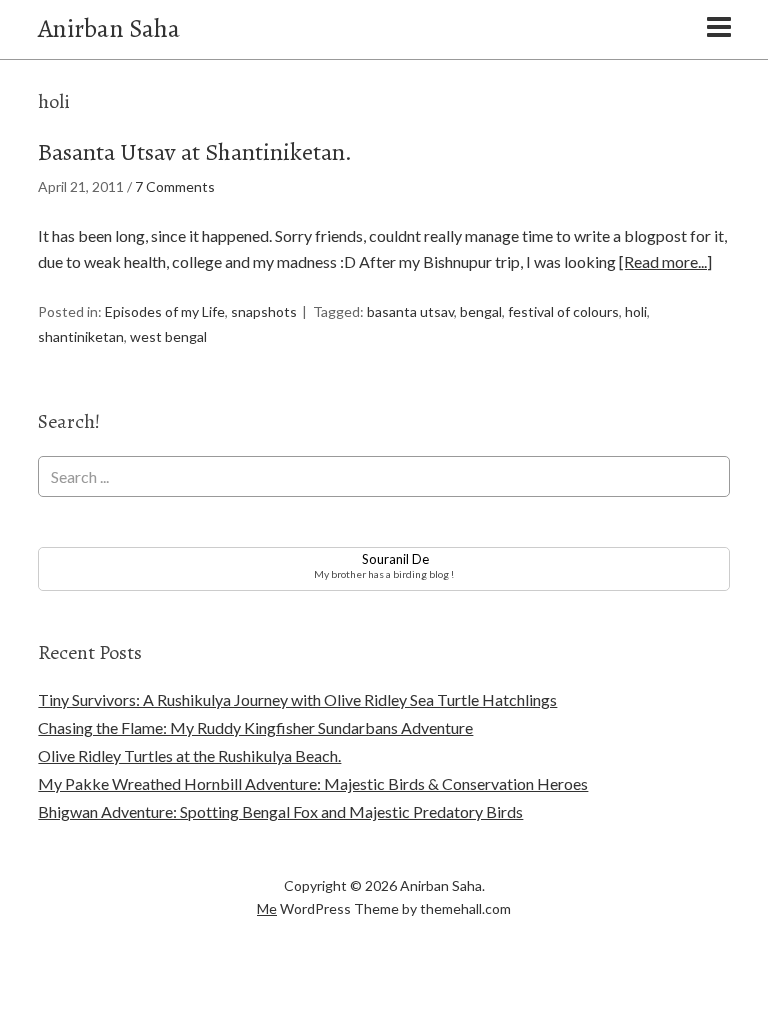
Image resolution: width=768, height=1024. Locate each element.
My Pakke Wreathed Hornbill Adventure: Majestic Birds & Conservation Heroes (313, 783)
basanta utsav (410, 311)
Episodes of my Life (165, 311)
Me (267, 908)
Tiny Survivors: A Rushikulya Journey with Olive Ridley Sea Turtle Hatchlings (297, 699)
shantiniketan (81, 336)
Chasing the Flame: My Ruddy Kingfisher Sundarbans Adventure (255, 727)
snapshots (264, 311)
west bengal (168, 336)
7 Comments (175, 186)
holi (636, 311)
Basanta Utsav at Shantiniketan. (195, 152)
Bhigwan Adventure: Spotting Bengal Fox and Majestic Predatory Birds (280, 811)
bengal (481, 311)
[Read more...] (665, 261)
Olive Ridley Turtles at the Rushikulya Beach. (189, 755)
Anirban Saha (109, 28)
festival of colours (563, 311)
